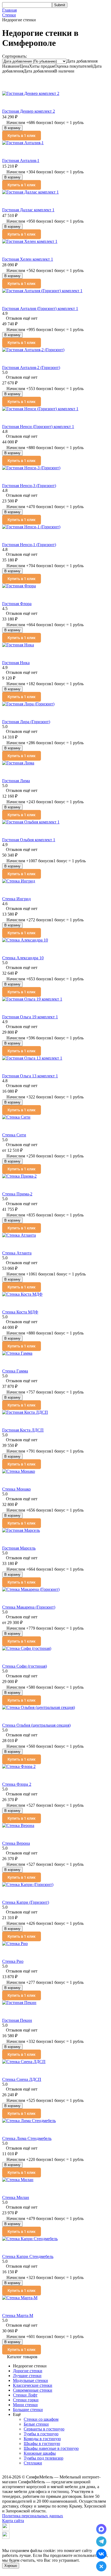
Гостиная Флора (17, 604)
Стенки (9, 15)
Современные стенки (33, 2390)
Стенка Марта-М (18, 2315)
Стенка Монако (16, 1489)
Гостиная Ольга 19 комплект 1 (30, 1017)
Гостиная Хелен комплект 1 (28, 259)
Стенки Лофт (25, 2395)
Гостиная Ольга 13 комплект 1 (30, 1076)
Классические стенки (33, 2385)
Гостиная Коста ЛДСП (23, 1430)
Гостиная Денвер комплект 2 (29, 111)
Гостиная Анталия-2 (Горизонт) (31, 368)
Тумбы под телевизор (44, 2458)
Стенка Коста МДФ (20, 1312)
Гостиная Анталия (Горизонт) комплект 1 (40, 308)
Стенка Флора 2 (17, 1784)
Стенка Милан (16, 2197)
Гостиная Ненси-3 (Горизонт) (29, 486)
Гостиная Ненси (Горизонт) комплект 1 (38, 427)
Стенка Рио (13, 1961)
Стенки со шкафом (41, 2419)
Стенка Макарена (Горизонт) (29, 1607)
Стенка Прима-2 (17, 1194)
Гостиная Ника (16, 663)
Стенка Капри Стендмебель (28, 2256)
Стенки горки (26, 2400)
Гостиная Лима (16, 781)
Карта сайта (13, 2521)
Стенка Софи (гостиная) (25, 1666)
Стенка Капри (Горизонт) (26, 1902)
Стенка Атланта (17, 1253)
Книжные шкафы (40, 2453)
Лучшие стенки (27, 2376)
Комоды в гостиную (42, 2439)
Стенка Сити (14, 1135)
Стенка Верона (16, 1843)
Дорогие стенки (28, 2371)
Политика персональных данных (33, 2516)
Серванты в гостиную (44, 2429)
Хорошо (11, 2566)
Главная (9, 10)
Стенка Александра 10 (23, 958)
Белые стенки (36, 2424)
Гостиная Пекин (17, 2020)
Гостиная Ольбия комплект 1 (29, 840)
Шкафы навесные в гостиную (51, 2448)
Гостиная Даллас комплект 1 (28, 210)
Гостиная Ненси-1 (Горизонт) (29, 545)
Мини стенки (25, 2405)
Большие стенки (28, 2410)
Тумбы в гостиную (41, 2434)
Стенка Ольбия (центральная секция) (36, 1725)
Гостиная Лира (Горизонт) (26, 722)
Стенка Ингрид (16, 899)
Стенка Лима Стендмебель (27, 2138)
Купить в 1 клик (22, 136)
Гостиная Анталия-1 (21, 161)
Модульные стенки (30, 2380)
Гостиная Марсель (19, 1548)
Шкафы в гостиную (42, 2444)
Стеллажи (33, 2463)
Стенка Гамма (15, 1371)
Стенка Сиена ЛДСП (22, 2079)
